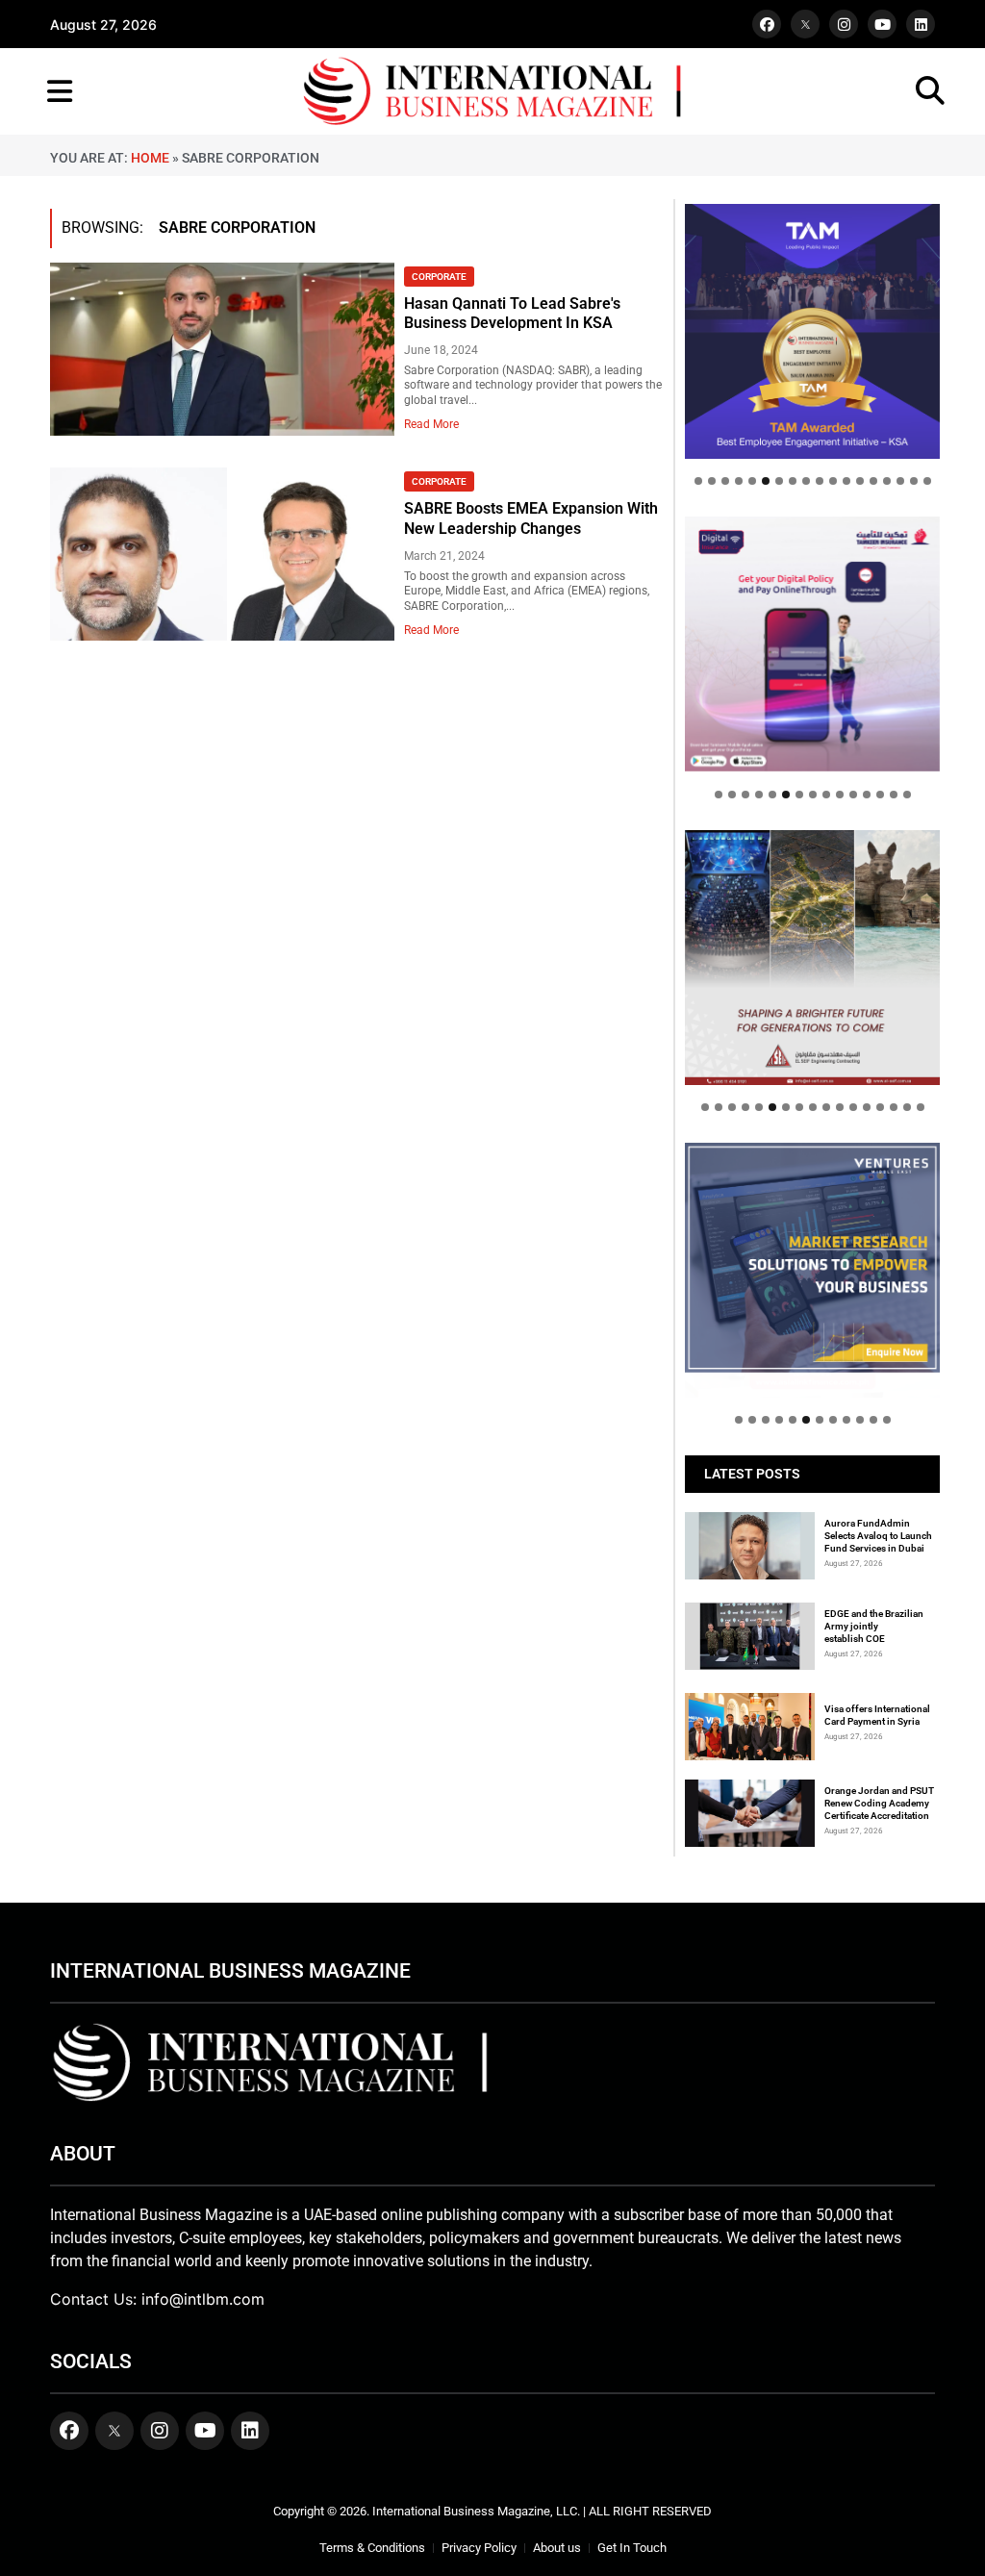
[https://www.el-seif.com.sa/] (812, 958)
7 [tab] (779, 481)
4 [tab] (739, 481)
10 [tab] (820, 481)
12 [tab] (846, 481)
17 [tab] (914, 481)
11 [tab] (833, 481)
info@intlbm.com (203, 2299)
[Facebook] (767, 24)
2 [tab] (712, 481)
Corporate (439, 277)
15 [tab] (887, 481)
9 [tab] (806, 481)
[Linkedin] (921, 24)
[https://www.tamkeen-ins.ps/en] (812, 644)
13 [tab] (860, 481)
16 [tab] (900, 481)
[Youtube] (882, 24)
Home (150, 158)
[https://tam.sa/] (812, 331)
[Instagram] (844, 24)
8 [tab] (793, 481)
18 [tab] (927, 481)
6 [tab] (766, 481)
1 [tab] (698, 481)
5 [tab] (752, 481)
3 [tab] (725, 481)
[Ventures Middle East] (812, 1258)
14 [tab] (873, 481)
